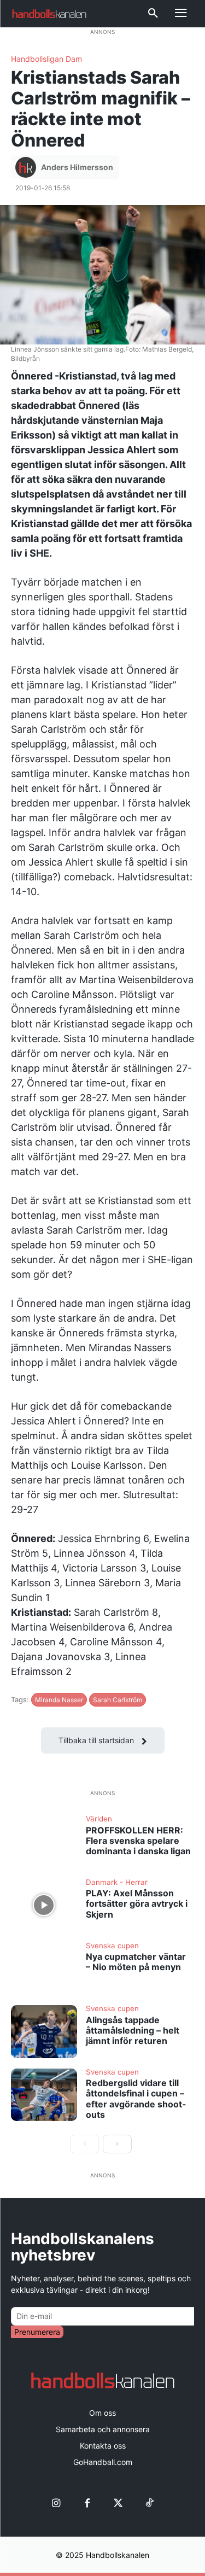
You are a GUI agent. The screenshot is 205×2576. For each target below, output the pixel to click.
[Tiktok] (150, 2504)
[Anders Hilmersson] (27, 167)
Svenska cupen (112, 1946)
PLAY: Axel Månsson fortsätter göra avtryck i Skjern (137, 1903)
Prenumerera (37, 2332)
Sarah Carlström (118, 1700)
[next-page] (117, 2144)
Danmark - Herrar (117, 1883)
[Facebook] (87, 2504)
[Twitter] (118, 2504)
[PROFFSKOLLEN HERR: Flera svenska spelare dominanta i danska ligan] (44, 1842)
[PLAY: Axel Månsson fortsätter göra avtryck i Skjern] (44, 1905)
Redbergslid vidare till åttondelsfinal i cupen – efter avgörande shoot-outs (136, 2099)
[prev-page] (84, 2144)
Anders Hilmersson (77, 167)
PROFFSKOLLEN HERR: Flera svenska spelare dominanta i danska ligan (138, 1841)
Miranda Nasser (59, 1700)
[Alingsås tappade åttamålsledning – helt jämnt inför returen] (44, 2031)
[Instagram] (56, 2504)
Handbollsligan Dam (46, 59)
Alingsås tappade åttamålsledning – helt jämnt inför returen (133, 2030)
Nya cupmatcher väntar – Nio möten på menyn (136, 1962)
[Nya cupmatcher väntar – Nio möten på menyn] (44, 1968)
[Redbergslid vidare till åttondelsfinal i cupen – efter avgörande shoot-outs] (44, 2095)
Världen (99, 1819)
